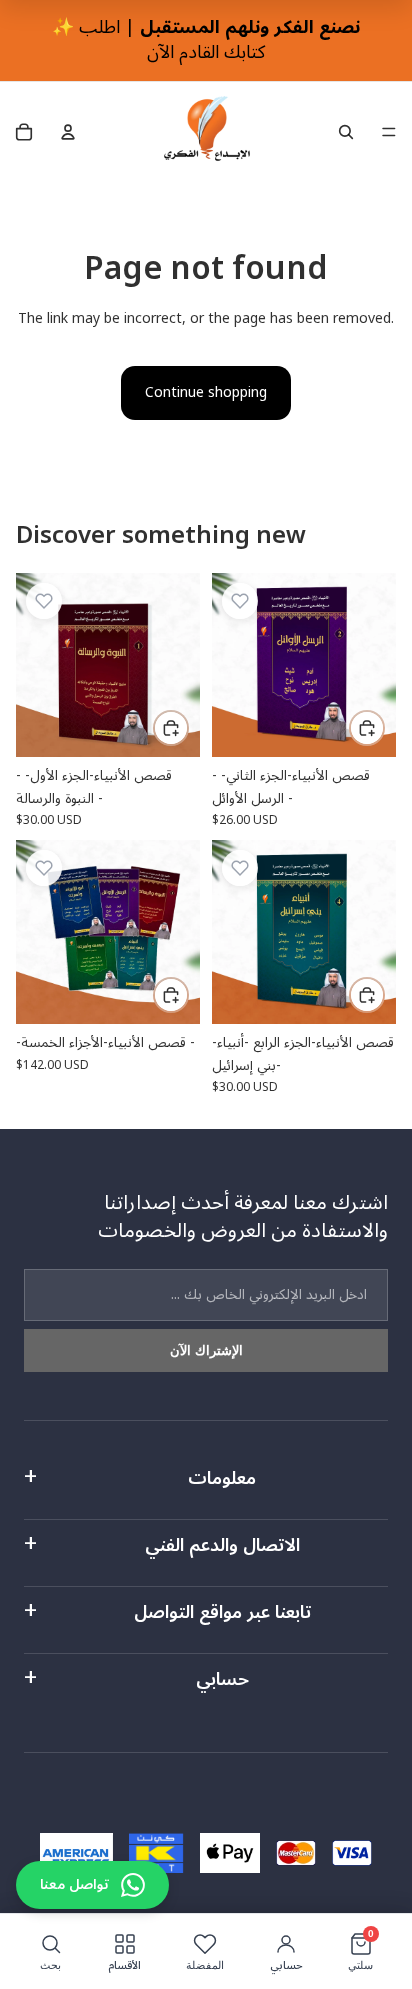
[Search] (346, 132)
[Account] (68, 132)
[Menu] (389, 133)
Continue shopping (206, 392)
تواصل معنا (74, 1884)
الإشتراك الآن (206, 1350)
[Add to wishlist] (44, 601)
